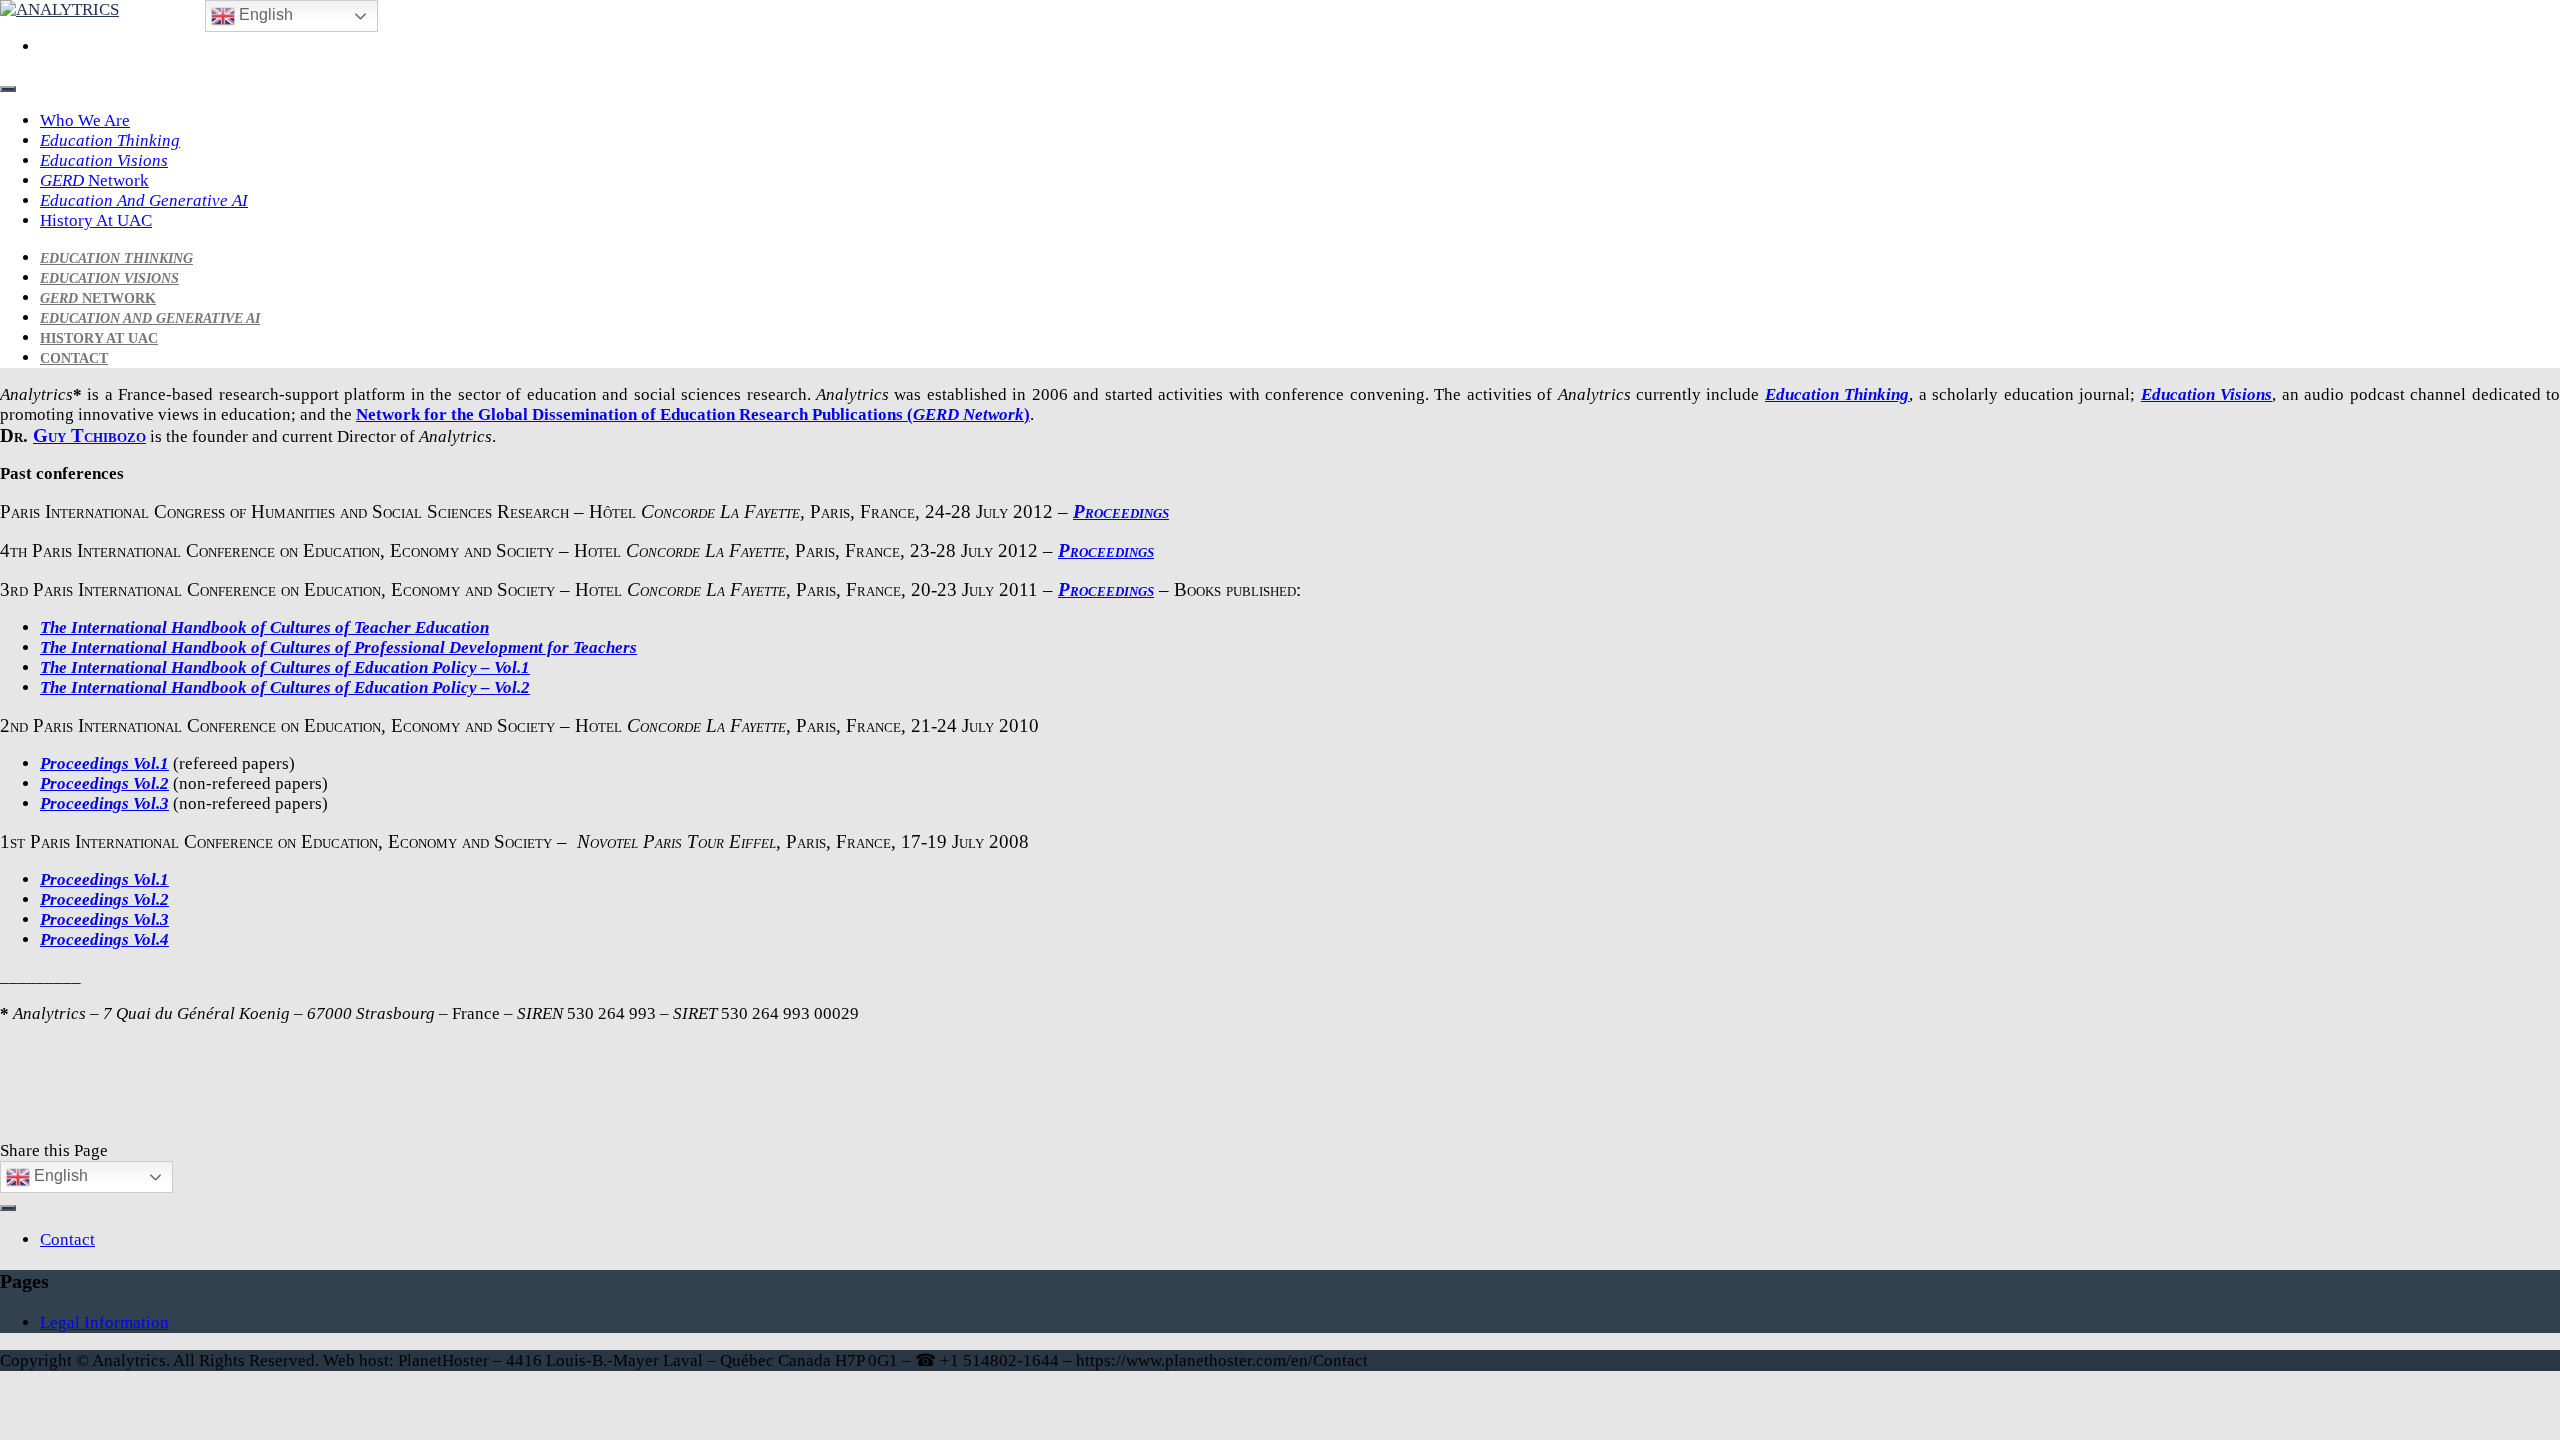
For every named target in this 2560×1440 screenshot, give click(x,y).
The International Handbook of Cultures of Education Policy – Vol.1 (285, 667)
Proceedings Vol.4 (104, 939)
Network (94, 180)
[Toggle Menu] (8, 89)
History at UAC (96, 220)
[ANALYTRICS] (59, 9)
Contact (74, 358)
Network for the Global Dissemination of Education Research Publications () (693, 414)
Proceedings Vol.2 (104, 783)
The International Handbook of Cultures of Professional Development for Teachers (338, 647)
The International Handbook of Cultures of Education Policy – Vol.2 (285, 687)
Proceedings (1121, 511)
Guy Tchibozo (89, 435)
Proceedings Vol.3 (104, 803)
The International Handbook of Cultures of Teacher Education (264, 627)
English (59, 1175)
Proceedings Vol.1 (104, 763)
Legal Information (104, 1322)
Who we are (85, 120)
